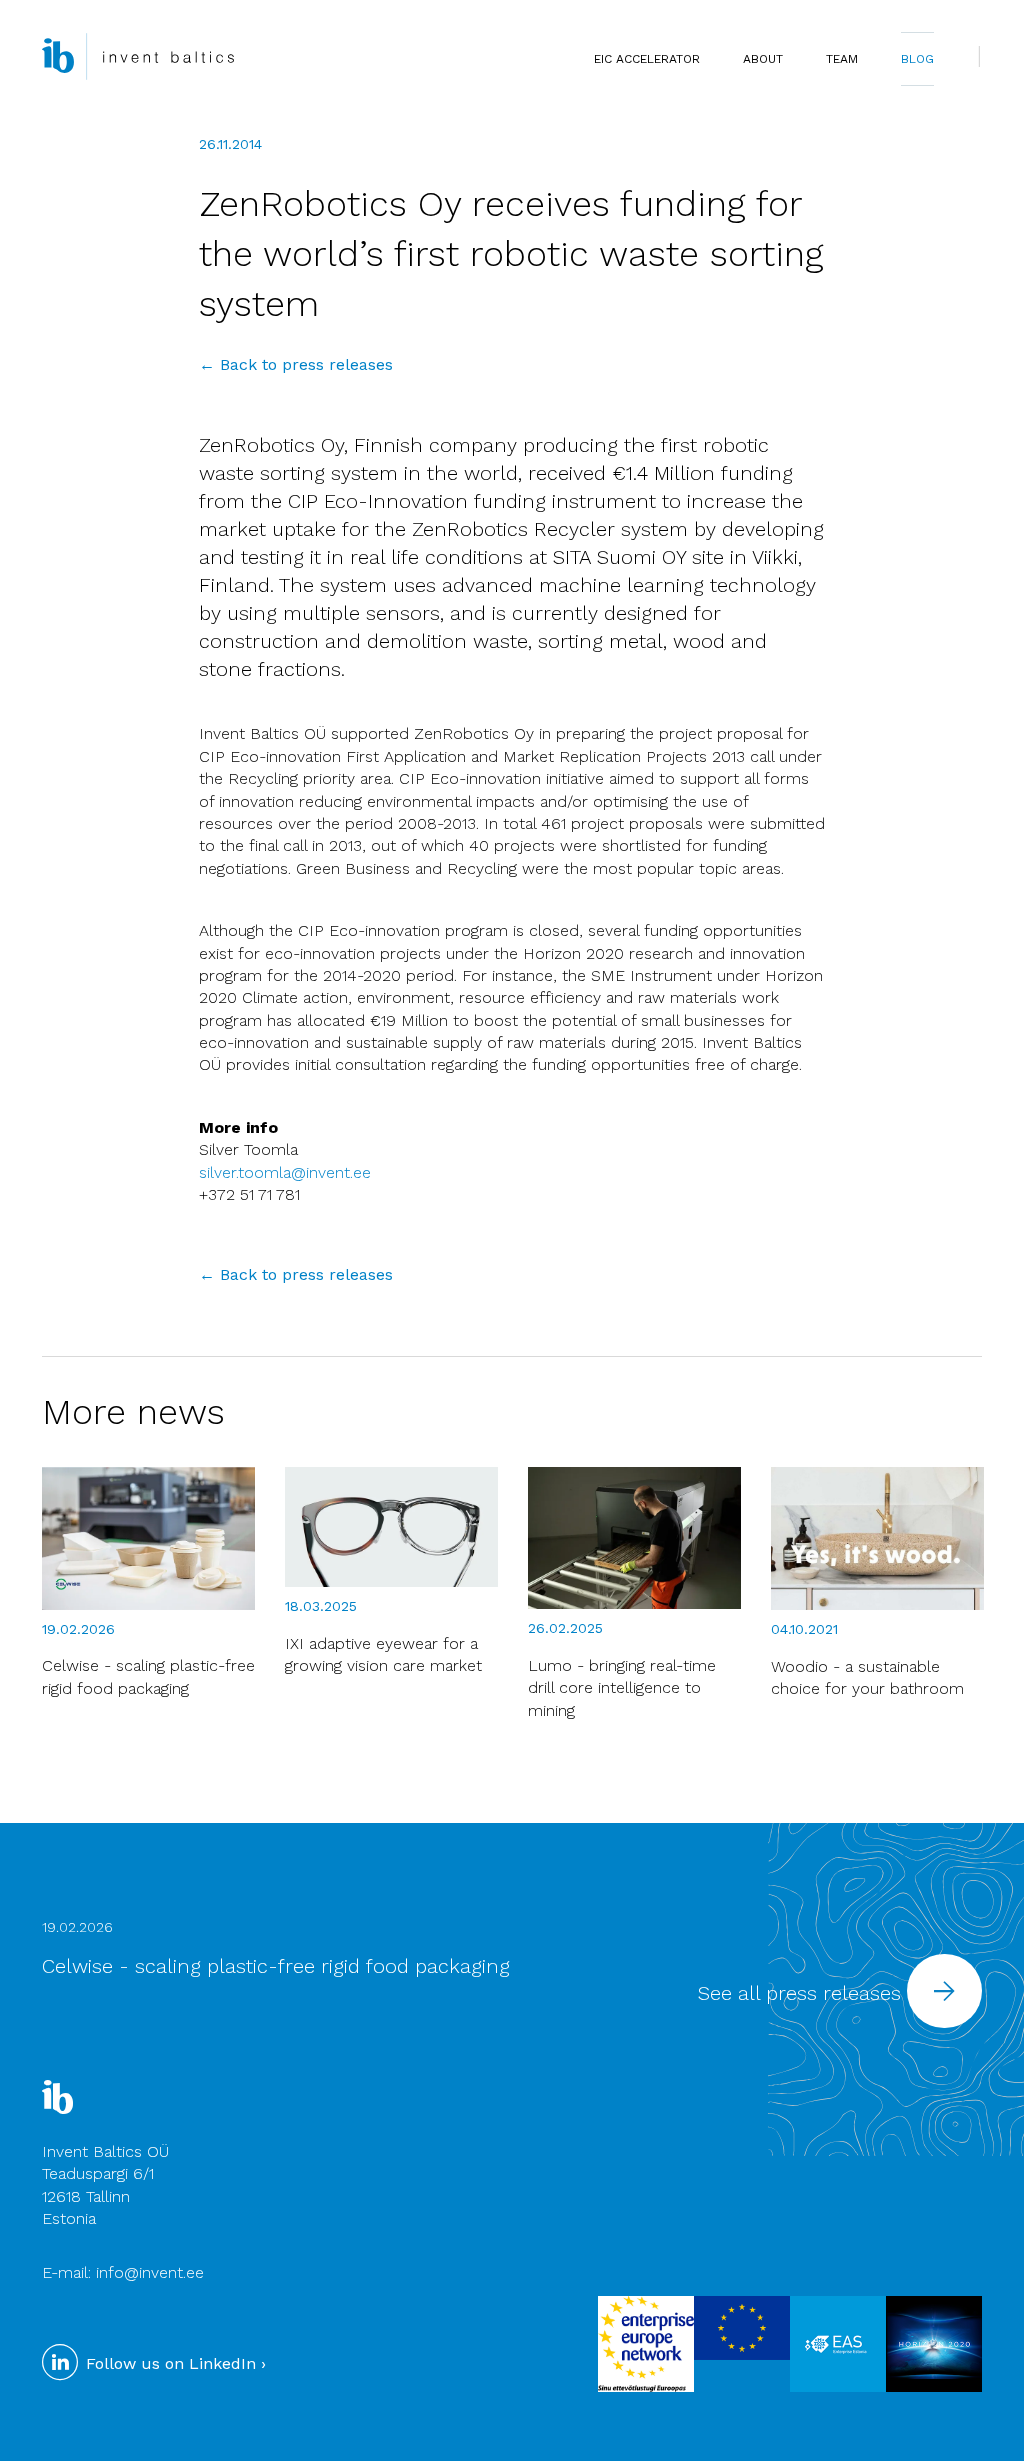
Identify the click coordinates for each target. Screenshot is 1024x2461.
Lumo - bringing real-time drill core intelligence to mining (622, 1688)
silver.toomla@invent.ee (285, 1172)
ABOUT (763, 59)
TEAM (842, 59)
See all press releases (802, 1993)
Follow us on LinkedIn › (173, 2363)
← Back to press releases (296, 364)
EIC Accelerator (647, 59)
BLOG (917, 59)
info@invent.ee (150, 2272)
